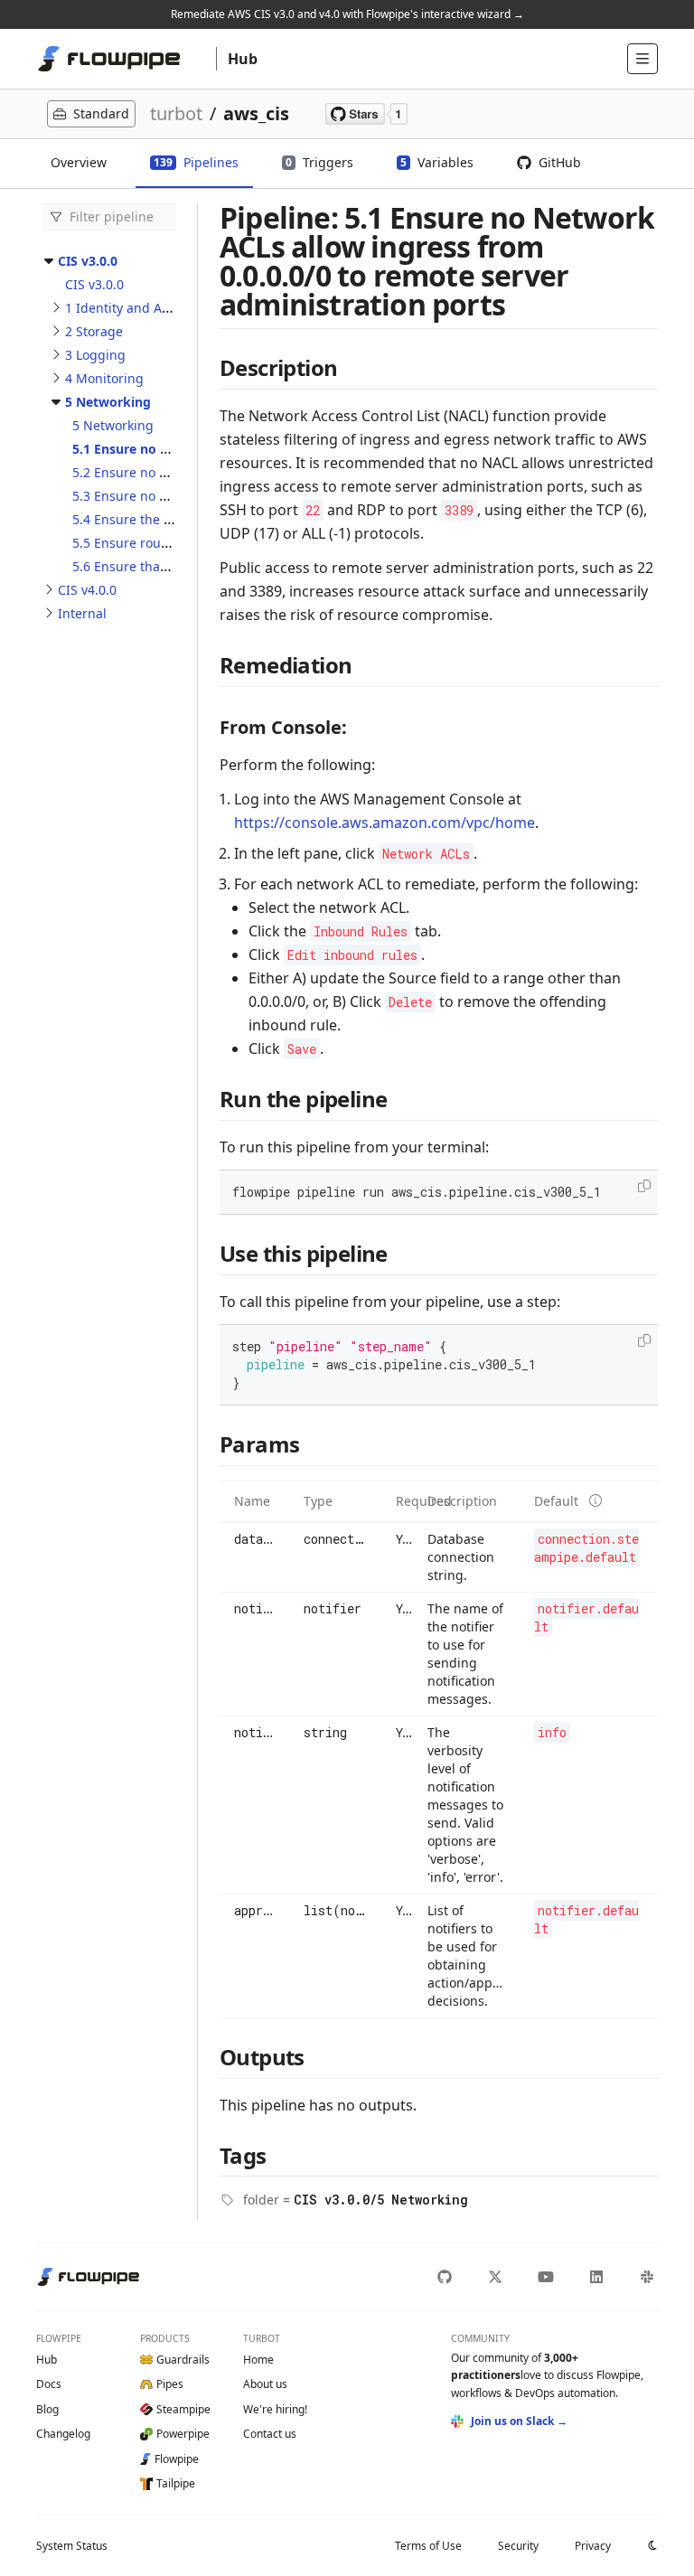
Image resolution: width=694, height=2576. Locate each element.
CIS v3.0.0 (88, 261)
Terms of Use (428, 2546)
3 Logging (95, 355)
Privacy (593, 2546)
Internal (82, 613)
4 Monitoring (104, 378)
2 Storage (94, 331)
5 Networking (108, 402)
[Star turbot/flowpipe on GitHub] (366, 114)
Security (518, 2546)
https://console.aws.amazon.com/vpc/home (385, 823)
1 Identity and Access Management (172, 308)
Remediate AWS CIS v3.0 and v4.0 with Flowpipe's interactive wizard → (347, 14)
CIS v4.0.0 (87, 590)
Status (72, 2546)
